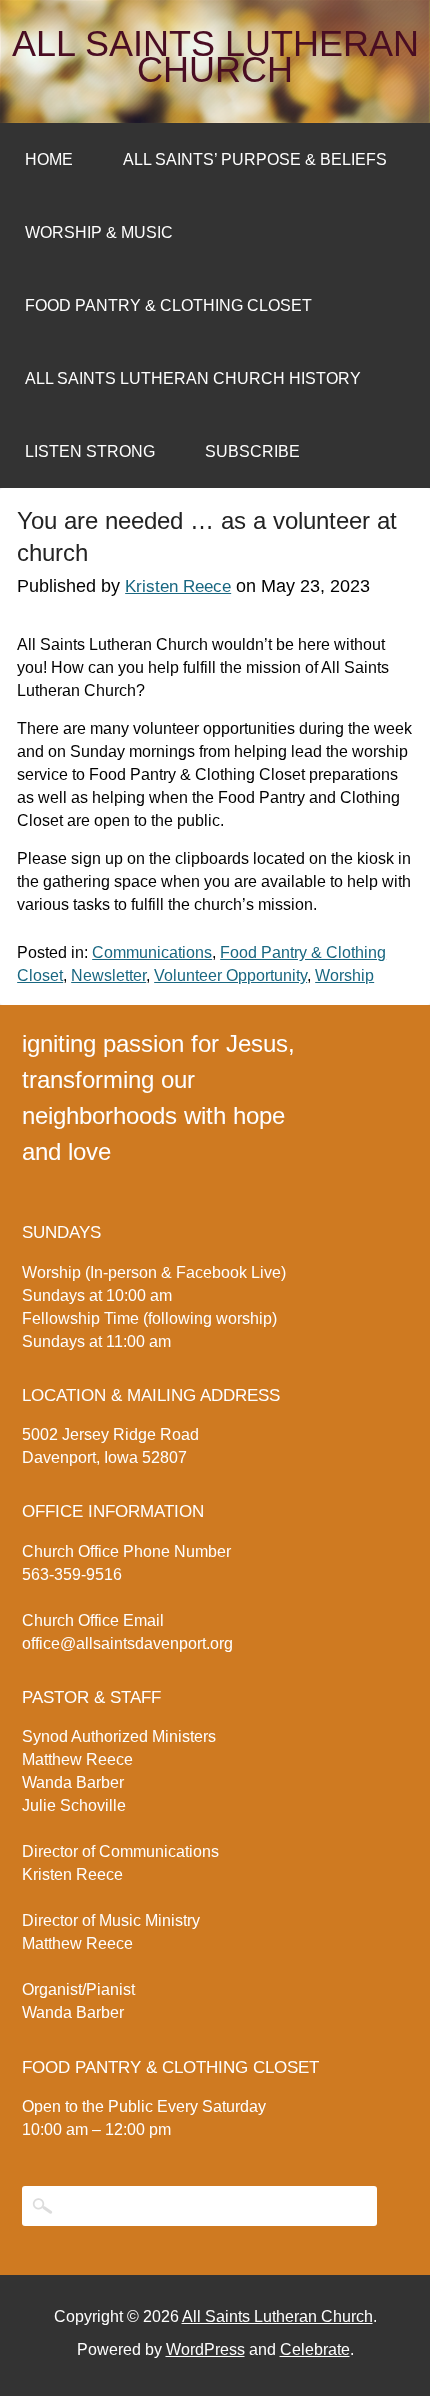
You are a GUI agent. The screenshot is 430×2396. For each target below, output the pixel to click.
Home (49, 159)
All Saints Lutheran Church (215, 57)
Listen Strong (90, 451)
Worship (344, 975)
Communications (152, 952)
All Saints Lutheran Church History (193, 378)
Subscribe (252, 451)
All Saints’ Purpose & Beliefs (255, 159)
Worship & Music (99, 232)
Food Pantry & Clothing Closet (168, 305)
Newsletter (108, 975)
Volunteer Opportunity (230, 975)
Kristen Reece (178, 586)
